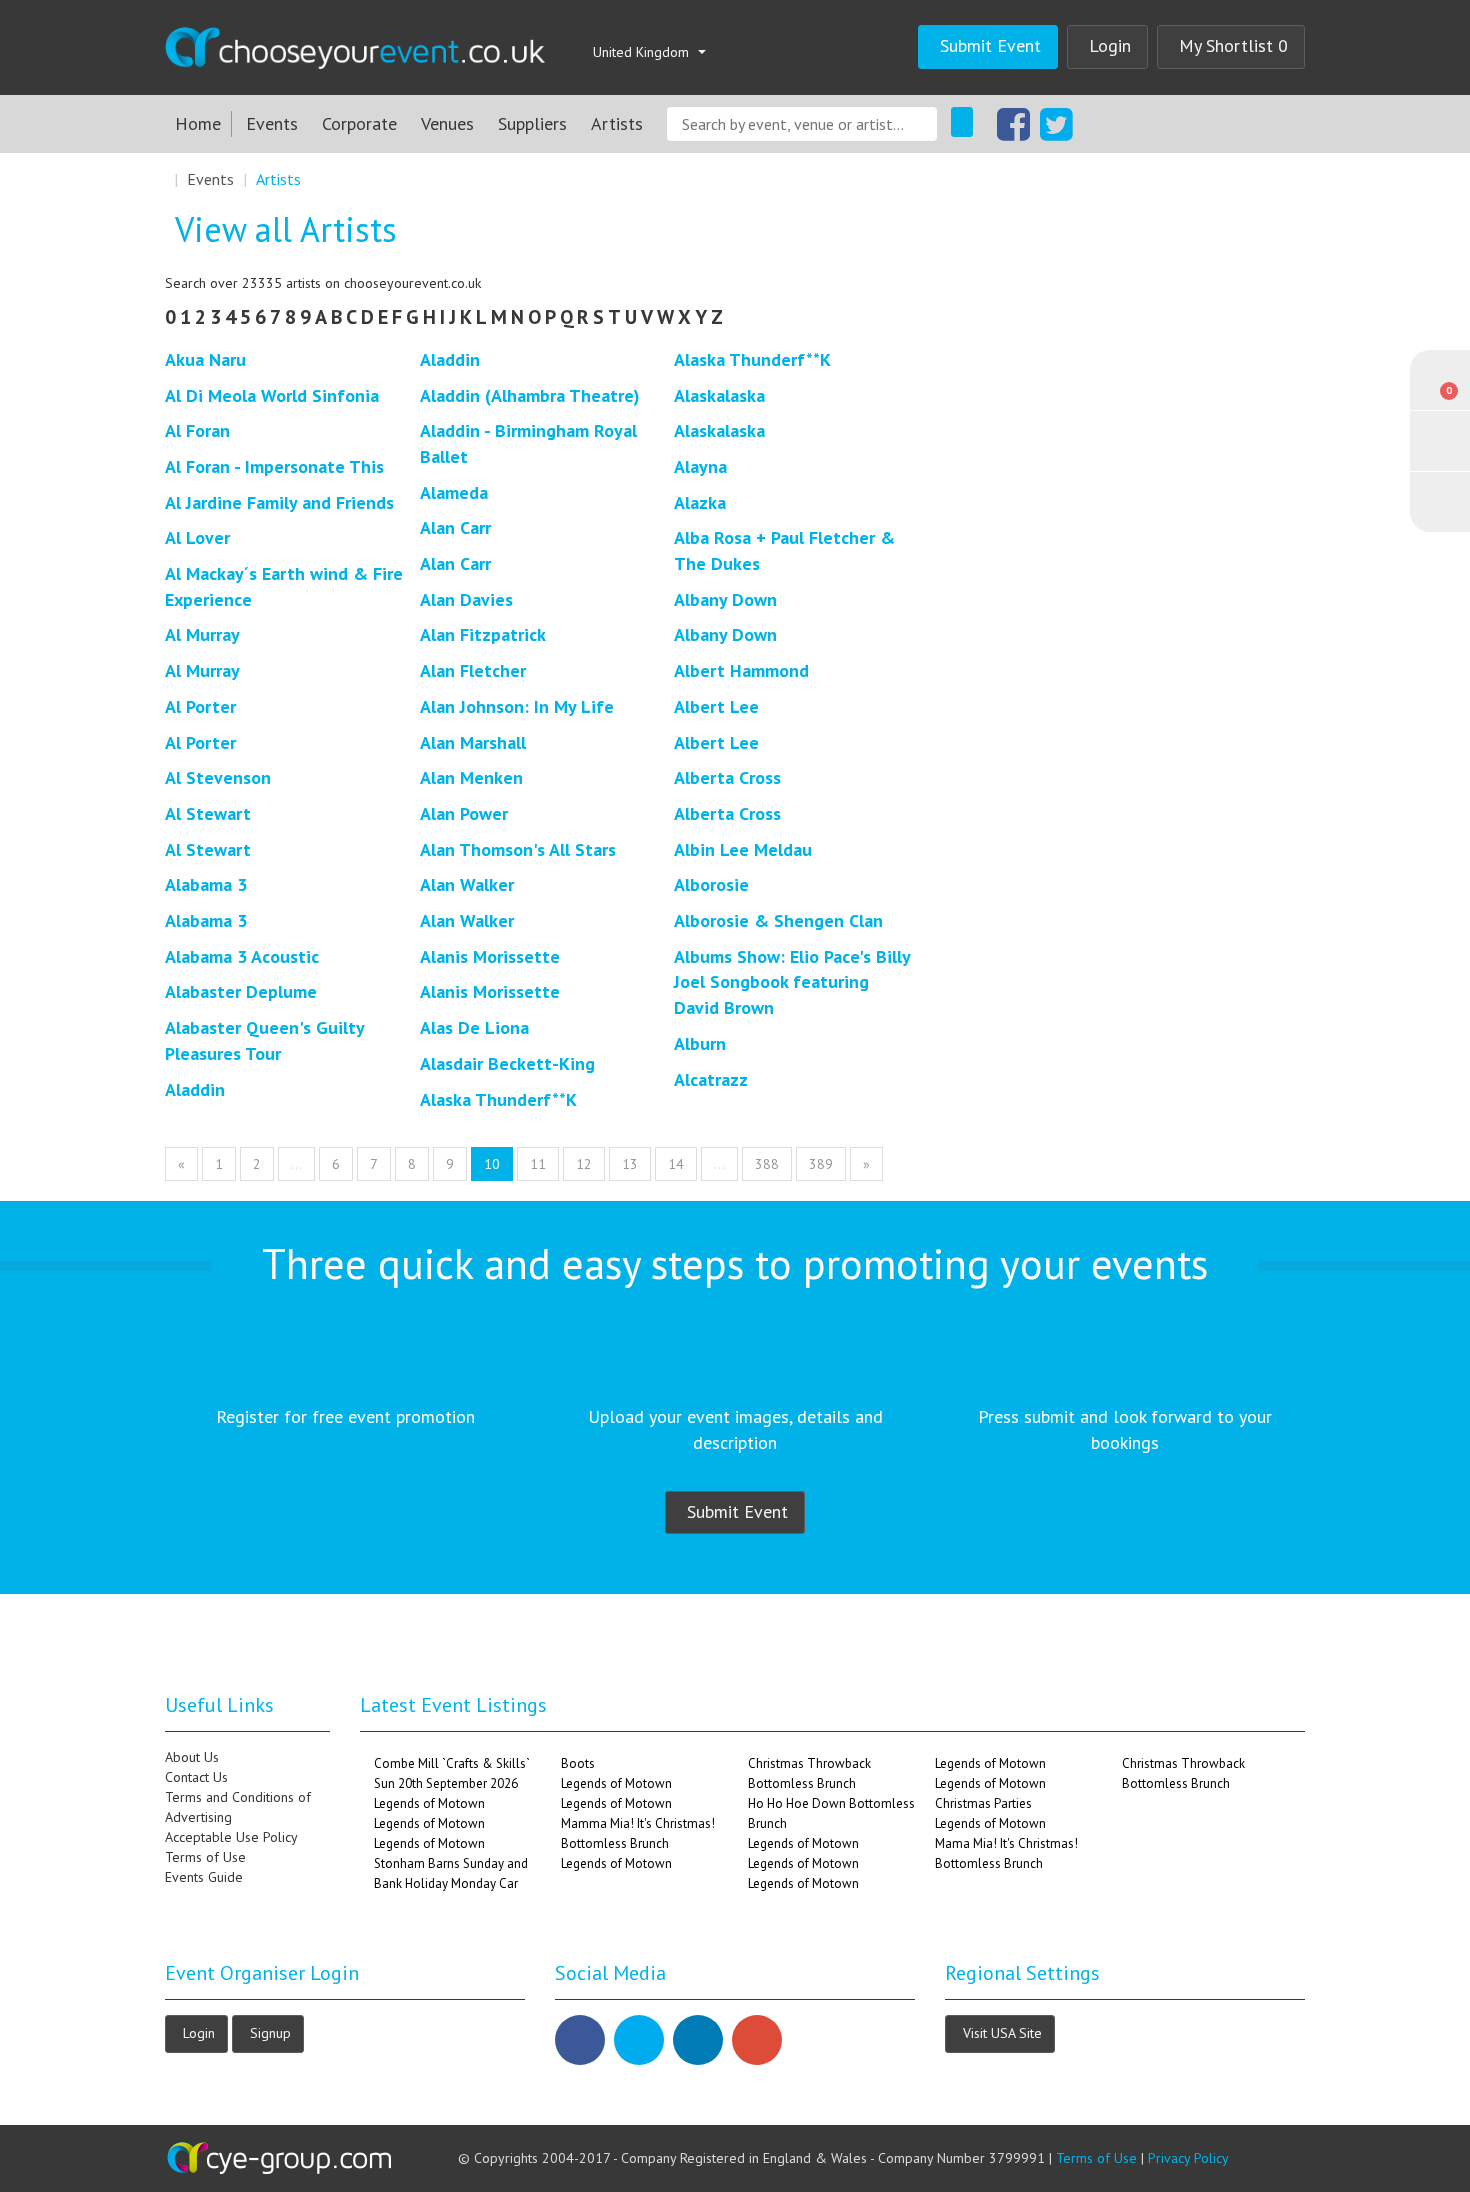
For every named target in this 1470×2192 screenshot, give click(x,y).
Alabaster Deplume (241, 991)
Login (1110, 45)
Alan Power (464, 813)
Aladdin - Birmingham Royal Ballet (528, 443)
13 (630, 1164)
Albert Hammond (741, 670)
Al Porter (200, 706)
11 (538, 1164)
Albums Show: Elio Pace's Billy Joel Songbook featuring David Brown (792, 982)
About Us (192, 1757)
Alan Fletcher (473, 670)
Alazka (700, 502)
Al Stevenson (218, 777)
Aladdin (195, 1089)
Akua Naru (205, 359)
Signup (270, 2033)
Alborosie (711, 884)
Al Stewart (208, 813)
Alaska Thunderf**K (498, 1099)
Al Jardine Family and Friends (279, 502)
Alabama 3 (206, 884)
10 (492, 1164)
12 (584, 1164)
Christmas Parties (983, 1803)
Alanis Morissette (490, 956)
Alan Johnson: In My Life (517, 706)
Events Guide (204, 1877)
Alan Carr (455, 527)
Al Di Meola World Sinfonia (272, 395)
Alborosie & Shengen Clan (778, 920)
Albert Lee (716, 706)
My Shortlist (1233, 45)
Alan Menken (471, 777)
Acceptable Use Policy (231, 1837)
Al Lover (197, 537)
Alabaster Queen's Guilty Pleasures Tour (264, 1040)
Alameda (454, 492)
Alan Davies (466, 599)
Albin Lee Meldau (743, 849)
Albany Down (725, 599)
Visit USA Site (1002, 2033)
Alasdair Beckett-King (507, 1063)
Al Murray (202, 634)
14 (676, 1164)
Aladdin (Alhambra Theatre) (530, 395)
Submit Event (990, 45)
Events (272, 123)
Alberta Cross (727, 777)
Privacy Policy (1188, 2158)
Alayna (700, 466)
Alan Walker (467, 884)
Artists (617, 123)
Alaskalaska (719, 395)
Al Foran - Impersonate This (274, 466)
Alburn (700, 1043)
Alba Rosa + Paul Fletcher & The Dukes (784, 550)
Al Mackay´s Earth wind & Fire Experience (284, 586)
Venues (447, 123)
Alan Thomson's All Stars (518, 849)
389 (821, 1164)
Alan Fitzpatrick (483, 634)
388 (767, 1164)
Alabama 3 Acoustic (242, 956)
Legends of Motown (429, 1803)
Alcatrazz (711, 1079)
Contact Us (196, 1777)
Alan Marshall (473, 742)
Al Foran (197, 430)
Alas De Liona (474, 1027)
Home (198, 123)
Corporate (359, 123)
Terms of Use (205, 1857)
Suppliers (532, 123)
